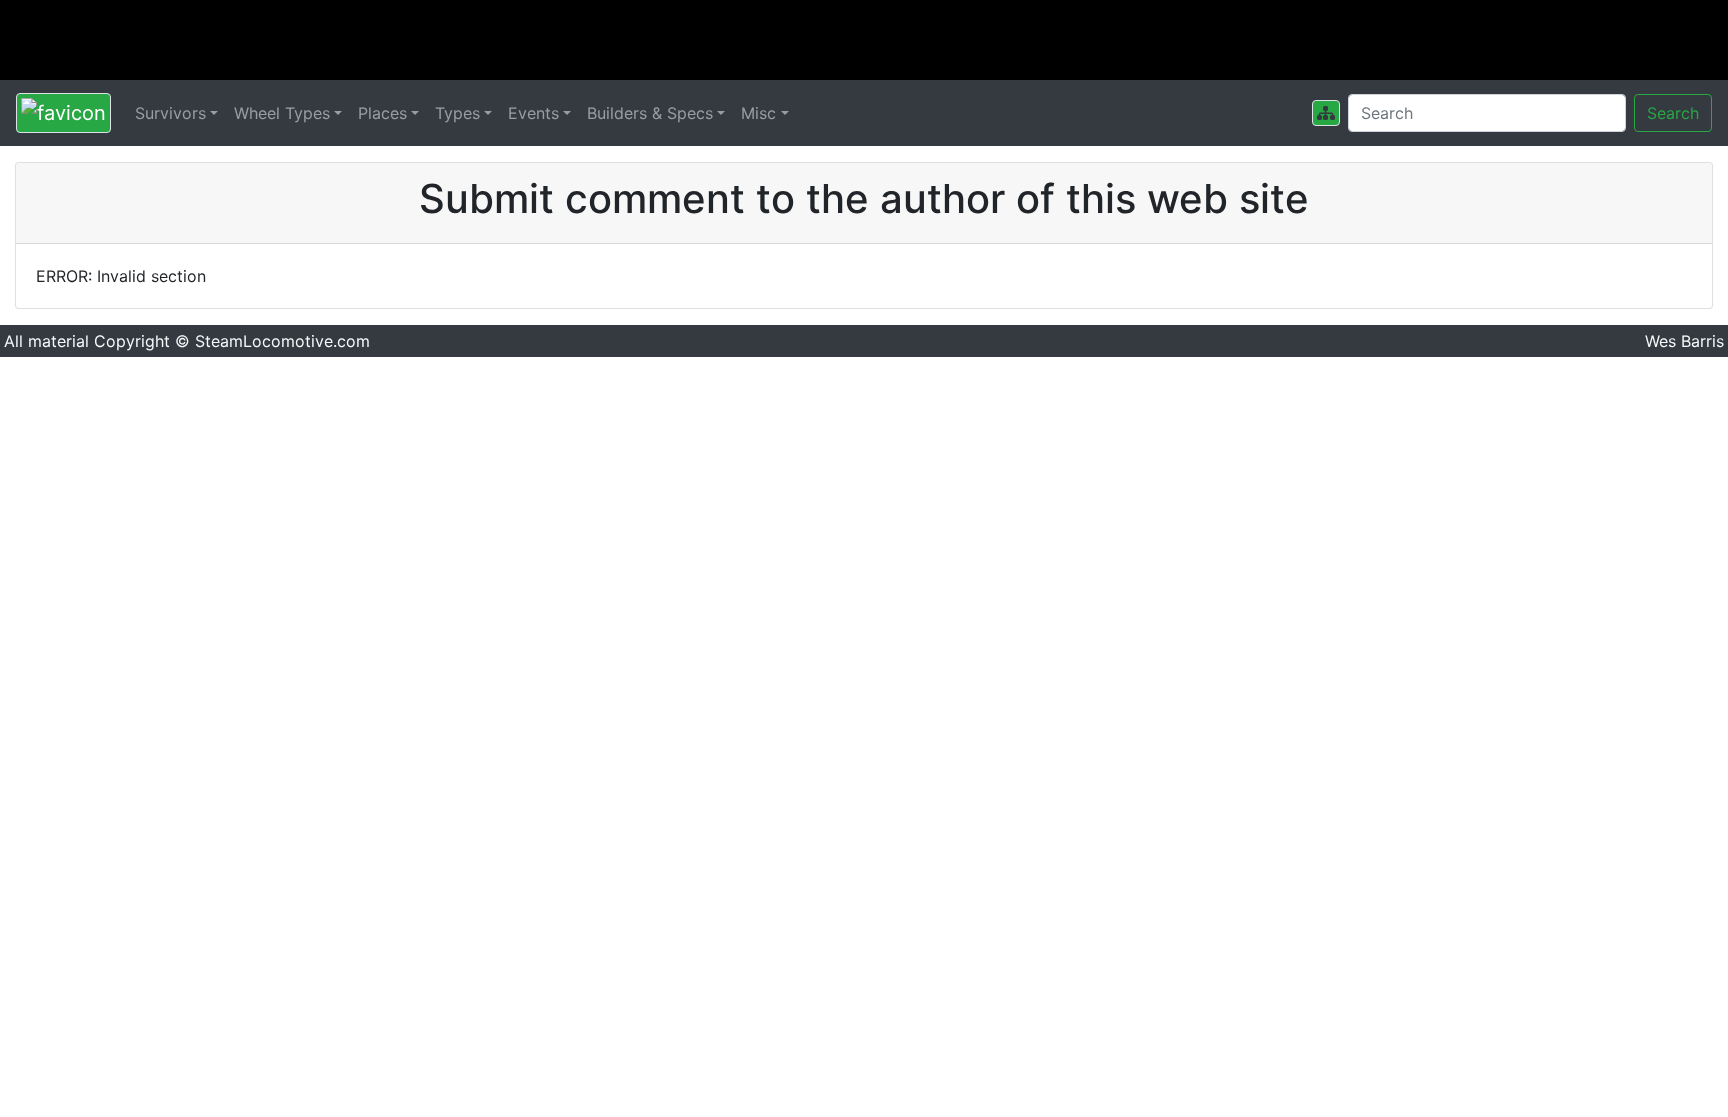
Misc (758, 113)
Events (533, 113)
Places (382, 113)
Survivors (170, 113)
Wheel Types (282, 113)
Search (1673, 113)
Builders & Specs (650, 113)
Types (457, 113)
